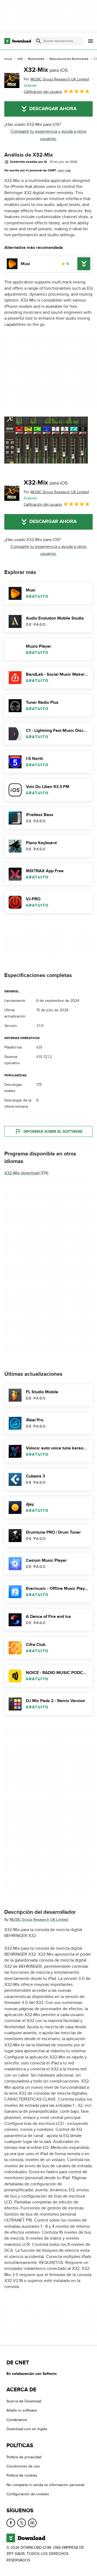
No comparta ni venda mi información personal (45, 2485)
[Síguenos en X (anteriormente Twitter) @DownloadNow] (22, 2523)
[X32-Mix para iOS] (12, 80)
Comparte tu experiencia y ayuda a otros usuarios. (48, 135)
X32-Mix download (22, 1173)
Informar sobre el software (53, 1131)
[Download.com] (18, 41)
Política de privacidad (24, 2457)
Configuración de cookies (28, 2494)
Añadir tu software (22, 2410)
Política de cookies (22, 2475)
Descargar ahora (53, 109)
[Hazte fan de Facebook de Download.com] (11, 2523)
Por (56, 79)
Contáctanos (17, 2420)
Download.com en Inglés (27, 2429)
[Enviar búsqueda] (39, 41)
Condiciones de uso (23, 2466)
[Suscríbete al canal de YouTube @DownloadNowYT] (32, 2523)
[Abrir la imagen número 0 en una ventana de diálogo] (46, 440)
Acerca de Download (24, 2401)
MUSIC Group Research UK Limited (39, 1920)
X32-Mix (46, 70)
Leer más (64, 170)
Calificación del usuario (43, 92)
